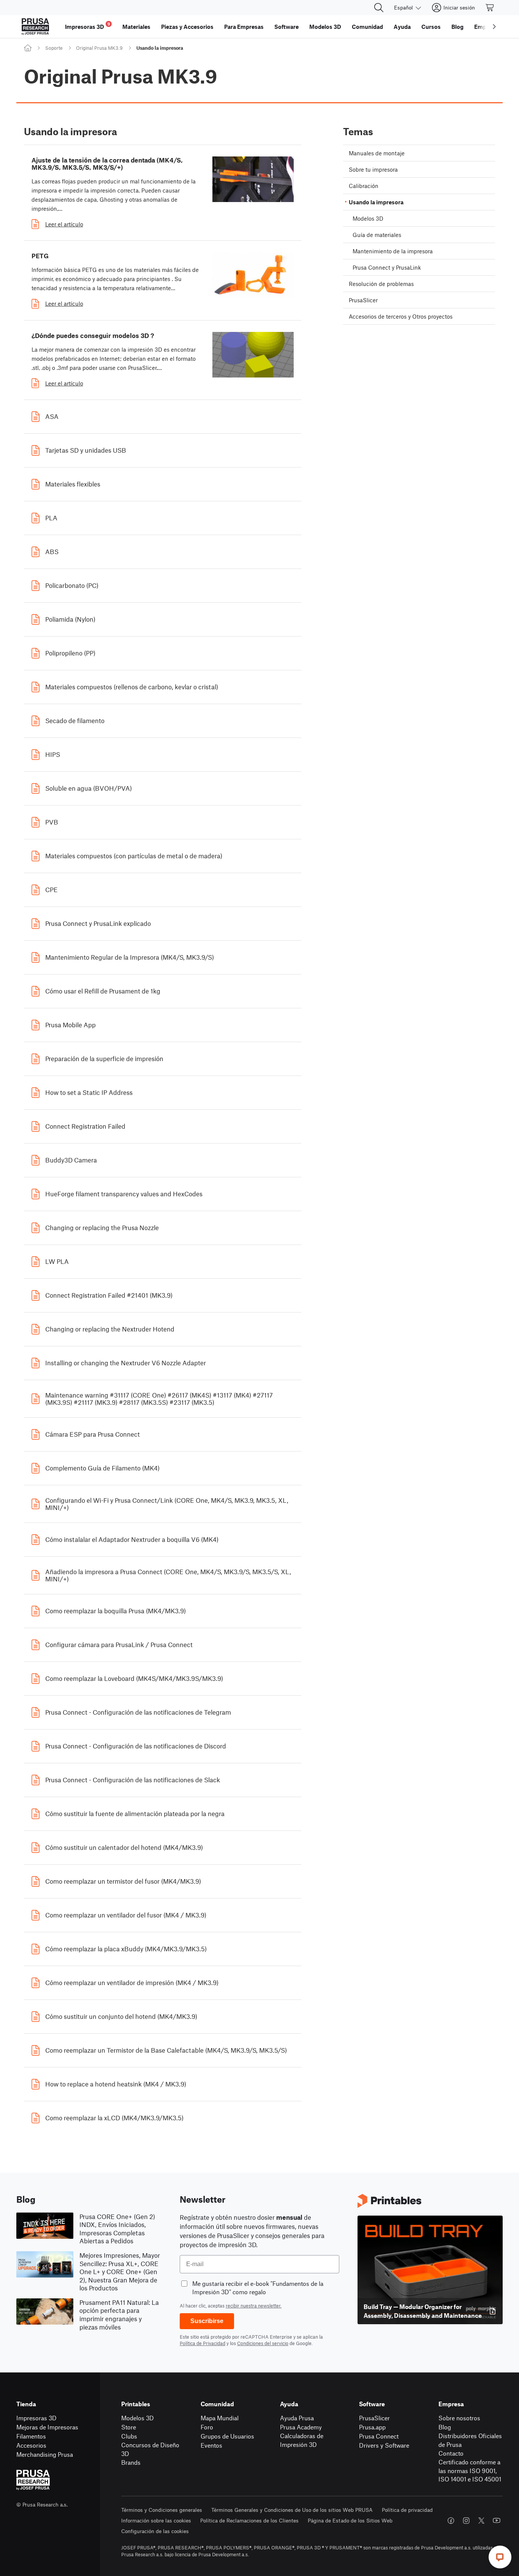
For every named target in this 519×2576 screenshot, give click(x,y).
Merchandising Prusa (45, 2454)
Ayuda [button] (402, 27)
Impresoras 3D (36, 2418)
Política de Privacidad (203, 2343)
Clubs (129, 2436)
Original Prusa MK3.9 (99, 48)
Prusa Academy (301, 2427)
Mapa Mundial (220, 2418)
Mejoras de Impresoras (47, 2427)
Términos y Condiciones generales (162, 2510)
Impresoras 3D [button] (88, 26)
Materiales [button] (136, 27)
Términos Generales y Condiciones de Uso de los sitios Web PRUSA (292, 2510)
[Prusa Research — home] (35, 27)
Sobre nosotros (459, 2418)
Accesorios (31, 2445)
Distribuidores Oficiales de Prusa (470, 2440)
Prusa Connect (379, 2436)
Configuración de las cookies (155, 2531)
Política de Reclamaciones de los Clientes (249, 2520)
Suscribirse (207, 2321)
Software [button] (286, 27)
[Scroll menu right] (494, 27)
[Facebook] (451, 2521)
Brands (131, 2462)
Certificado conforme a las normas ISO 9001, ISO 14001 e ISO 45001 (470, 2470)
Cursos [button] (431, 27)
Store (129, 2427)
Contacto (451, 2453)
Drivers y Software (384, 2445)
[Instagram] (466, 2521)
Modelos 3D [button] (325, 27)
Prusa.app (372, 2427)
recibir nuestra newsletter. (254, 2306)
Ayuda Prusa (297, 2418)
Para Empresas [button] (244, 27)
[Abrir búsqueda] (379, 8)
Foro (207, 2427)
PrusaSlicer (374, 2418)
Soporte (54, 48)
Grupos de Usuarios (227, 2436)
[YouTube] (497, 2521)
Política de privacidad (407, 2510)
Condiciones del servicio (263, 2343)
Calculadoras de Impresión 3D (302, 2440)
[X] (481, 2521)
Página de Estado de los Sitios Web (350, 2520)
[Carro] (490, 8)
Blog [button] (457, 27)
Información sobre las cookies (156, 2520)
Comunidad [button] (367, 27)
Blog (445, 2427)
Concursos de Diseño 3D (150, 2449)
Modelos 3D (138, 2418)
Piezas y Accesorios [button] (187, 27)
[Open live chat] (500, 2557)
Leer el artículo (64, 224)
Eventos (211, 2445)
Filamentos (31, 2436)
